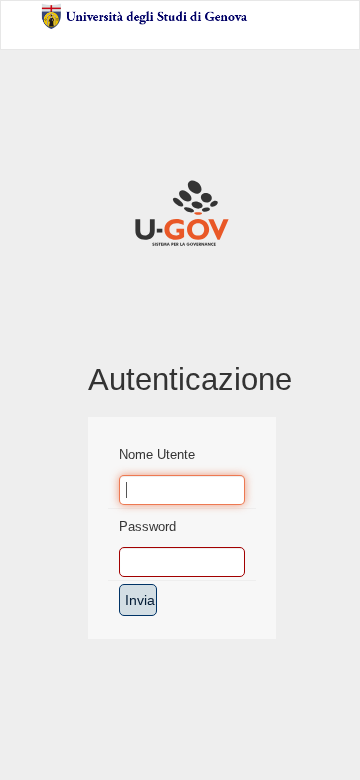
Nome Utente (157, 454)
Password (147, 526)
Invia (140, 600)
